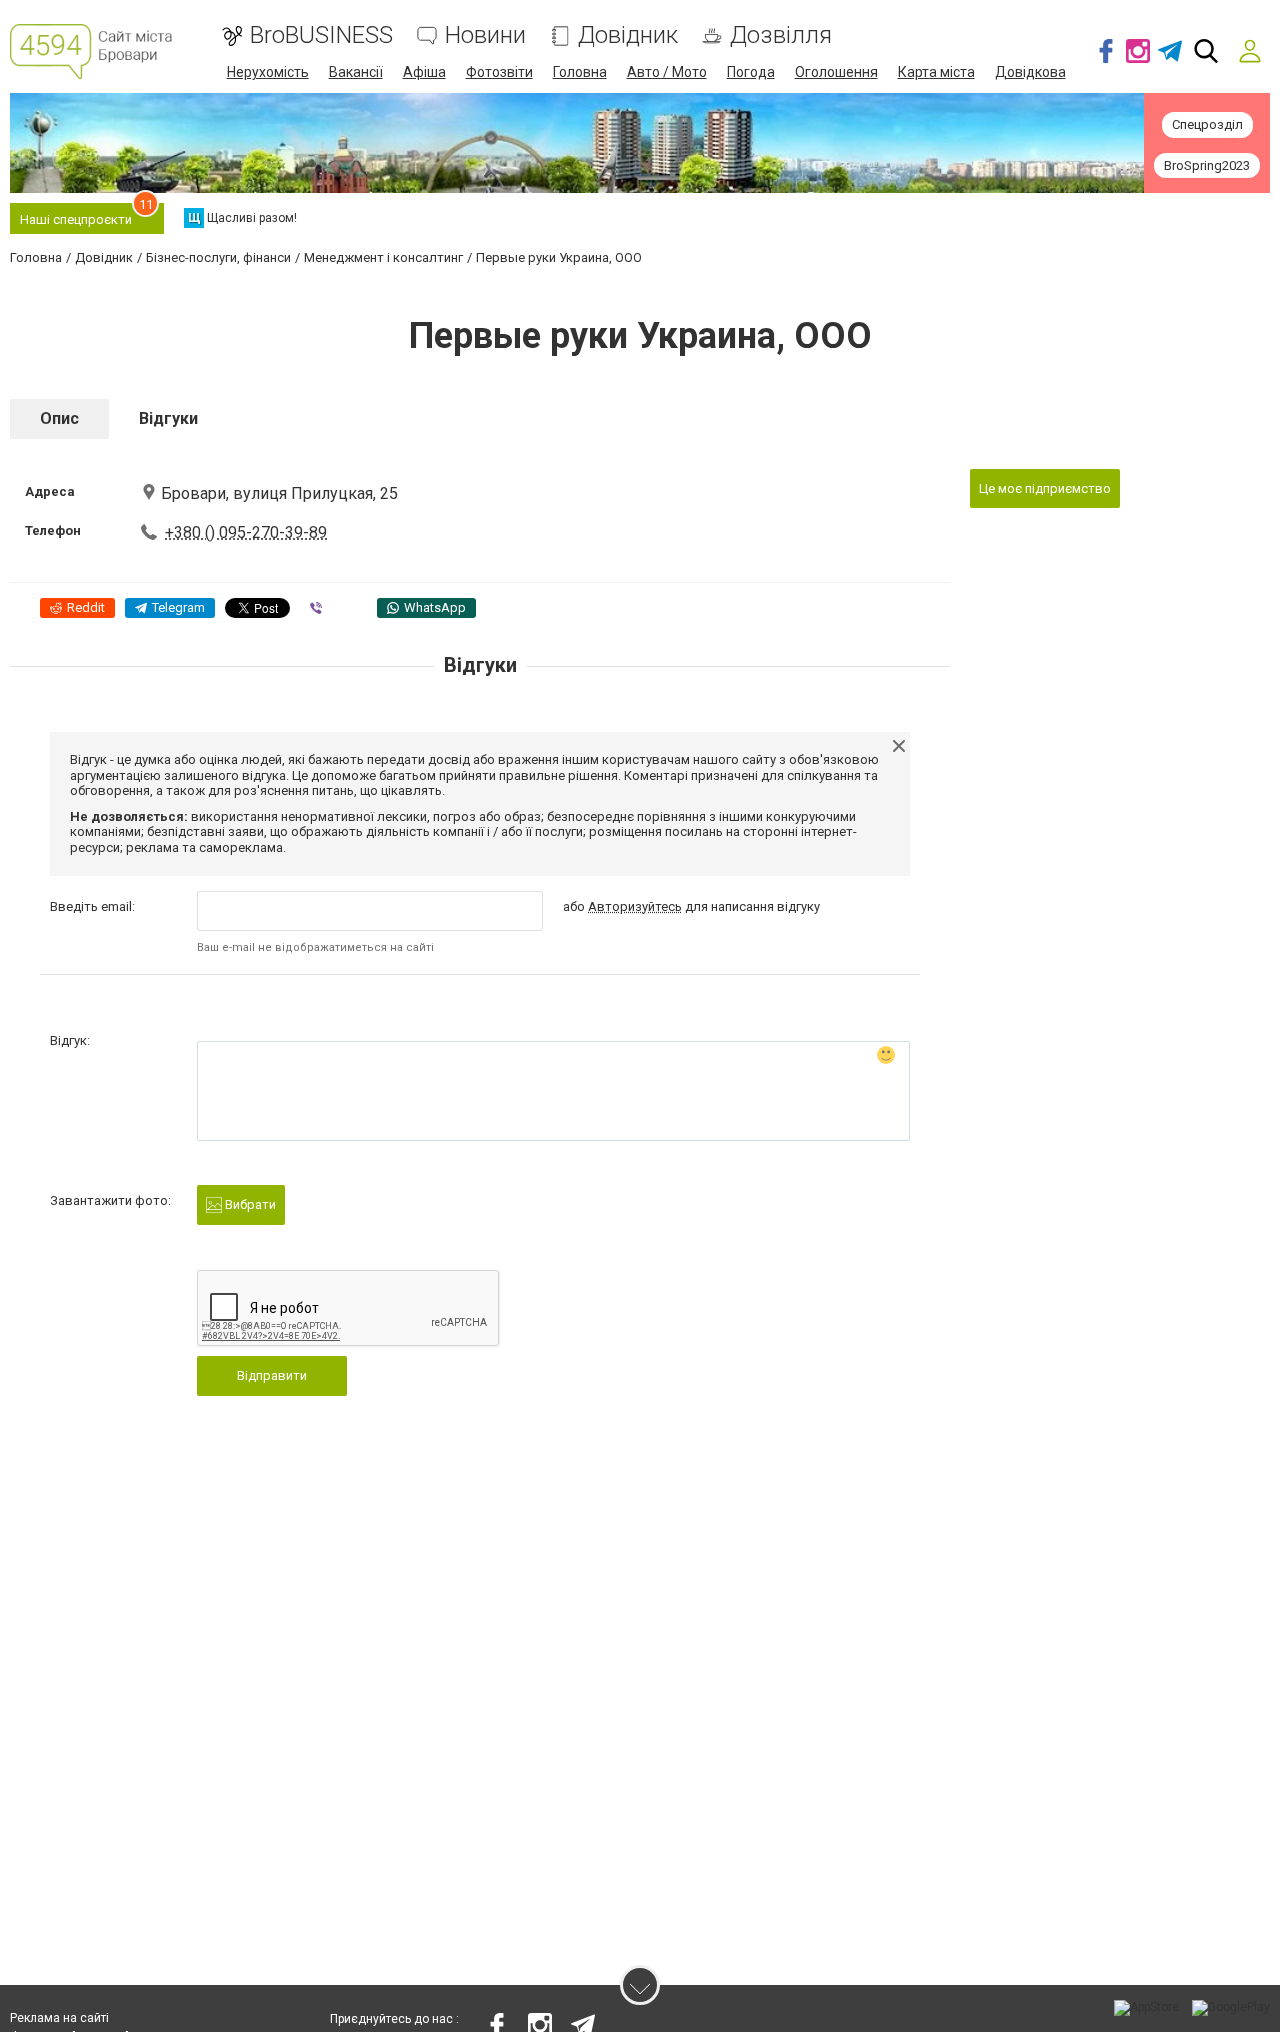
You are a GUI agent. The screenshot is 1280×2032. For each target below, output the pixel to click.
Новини (485, 35)
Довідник (628, 35)
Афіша (424, 72)
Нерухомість (268, 72)
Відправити (272, 1375)
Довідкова (1030, 72)
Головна (580, 72)
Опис (59, 418)
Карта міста (936, 72)
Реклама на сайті (59, 2018)
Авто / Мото (667, 72)
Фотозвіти (499, 72)
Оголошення (836, 72)
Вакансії (356, 72)
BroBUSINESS (321, 35)
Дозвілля (781, 35)
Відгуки (168, 418)
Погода (751, 72)
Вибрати (249, 1204)
